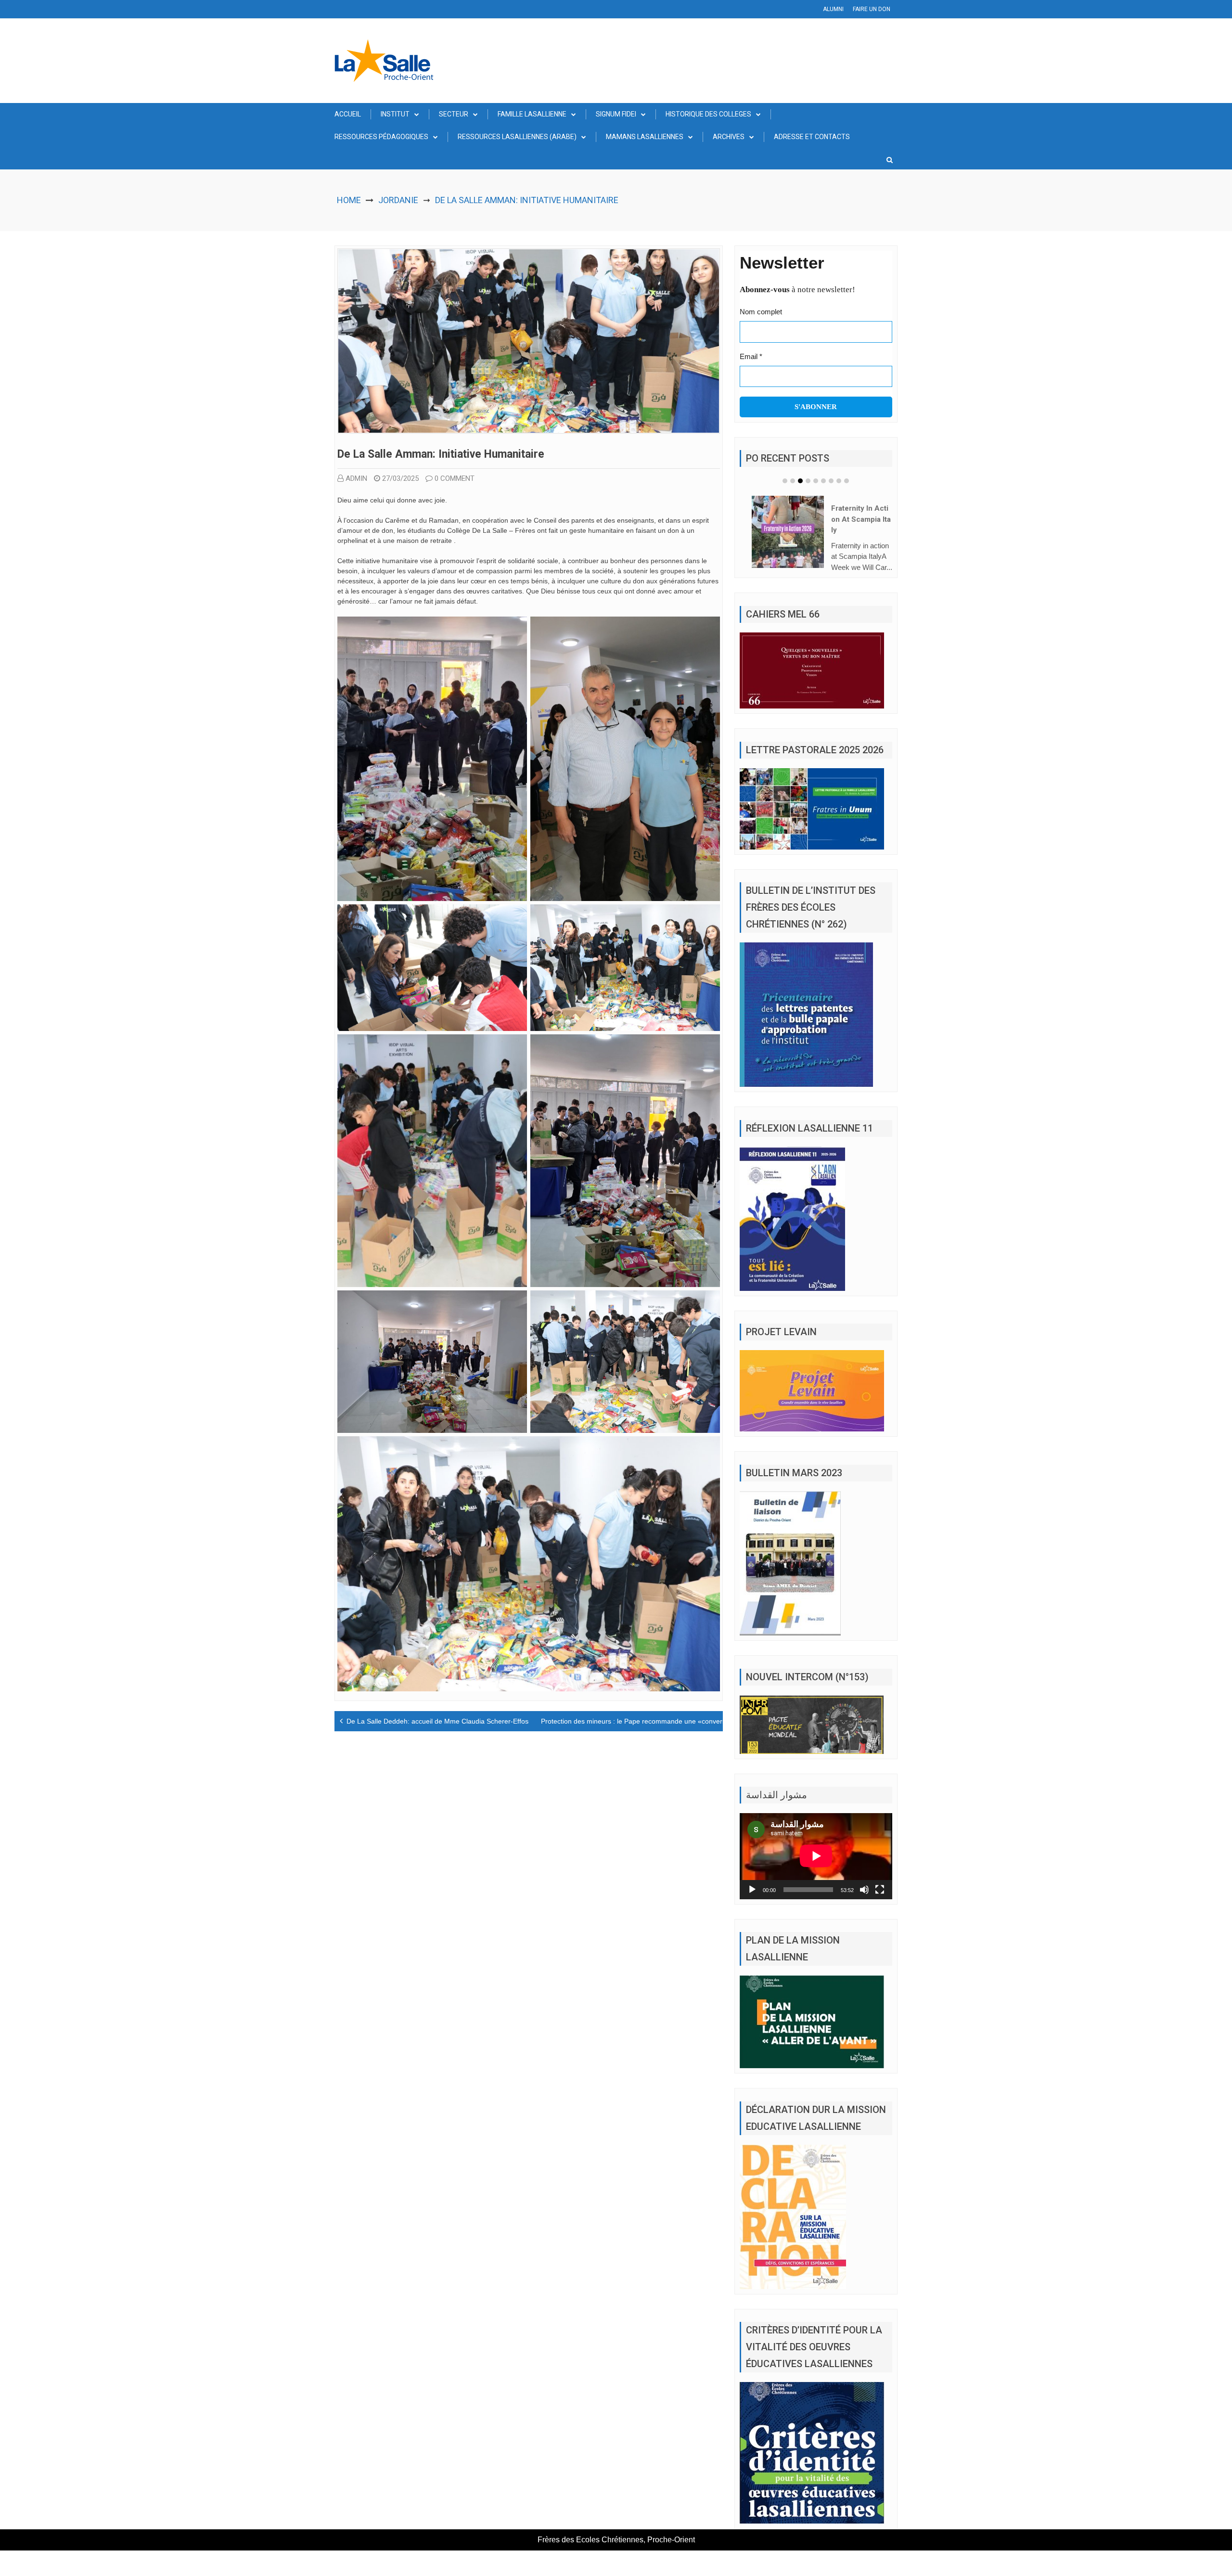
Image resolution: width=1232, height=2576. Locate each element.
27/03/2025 (400, 478)
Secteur (454, 114)
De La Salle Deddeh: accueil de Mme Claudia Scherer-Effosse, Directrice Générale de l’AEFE (488, 1721)
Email (751, 356)
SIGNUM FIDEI (616, 114)
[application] (816, 1856)
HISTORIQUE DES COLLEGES (708, 114)
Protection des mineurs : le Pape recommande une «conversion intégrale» (654, 1721)
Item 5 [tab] (816, 481)
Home (349, 200)
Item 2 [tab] (793, 481)
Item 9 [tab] (847, 481)
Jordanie (398, 200)
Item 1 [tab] (785, 481)
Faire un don (872, 9)
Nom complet (761, 312)
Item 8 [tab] (839, 481)
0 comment (455, 478)
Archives (729, 137)
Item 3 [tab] (800, 481)
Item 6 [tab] (823, 481)
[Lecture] (752, 1890)
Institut (395, 114)
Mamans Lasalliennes (645, 137)
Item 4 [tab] (808, 481)
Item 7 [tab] (831, 481)
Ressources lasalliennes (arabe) (517, 137)
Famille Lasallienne (532, 114)
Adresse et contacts (812, 137)
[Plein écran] (880, 1890)
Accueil (348, 114)
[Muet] (864, 1890)
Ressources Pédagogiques (381, 137)
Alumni (833, 9)
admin (356, 478)
